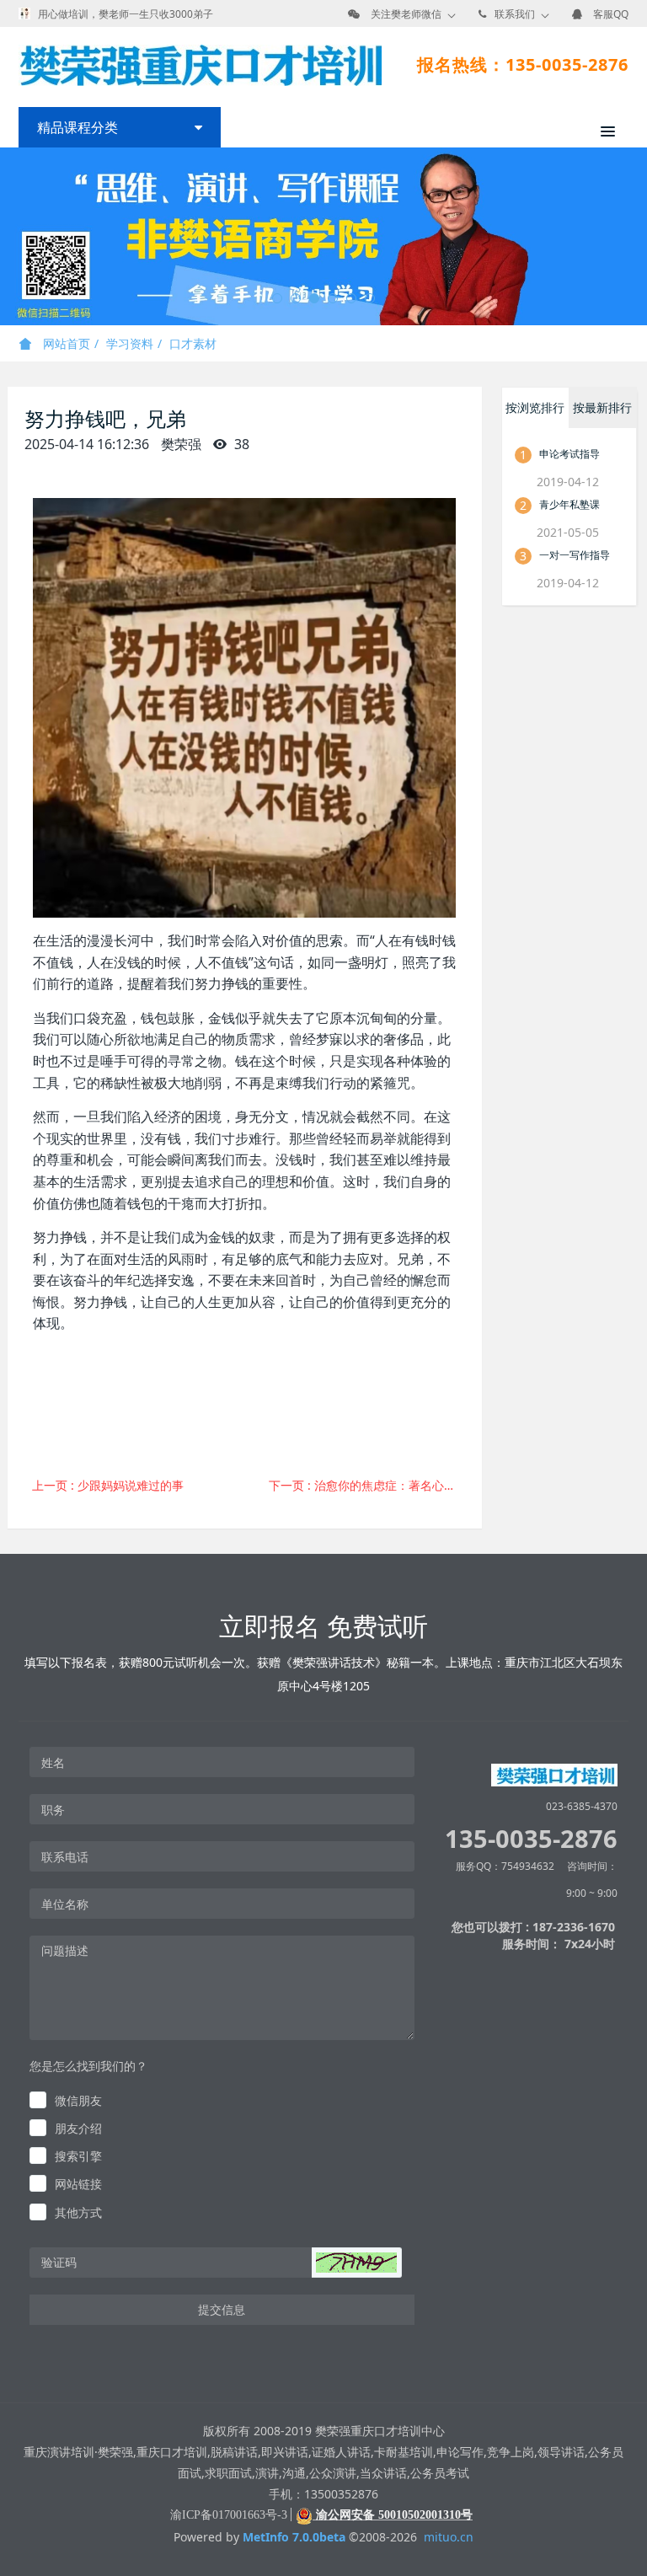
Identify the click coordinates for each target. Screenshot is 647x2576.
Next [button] (639, 237)
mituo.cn (449, 2537)
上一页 (108, 1485)
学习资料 (130, 343)
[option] (323, 236)
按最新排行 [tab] (602, 407)
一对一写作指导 (575, 555)
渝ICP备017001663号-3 (229, 2515)
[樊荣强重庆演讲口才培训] (200, 65)
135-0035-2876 (531, 1838)
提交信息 (222, 2309)
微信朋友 (78, 2100)
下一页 (369, 1485)
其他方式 (78, 2212)
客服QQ (611, 14)
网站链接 (78, 2184)
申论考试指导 (569, 454)
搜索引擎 (78, 2156)
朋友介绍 (78, 2128)
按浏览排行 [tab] (535, 407)
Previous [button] (8, 237)
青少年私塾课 (569, 504)
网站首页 (65, 343)
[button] (356, 2263)
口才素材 (193, 343)
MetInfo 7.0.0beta (294, 2537)
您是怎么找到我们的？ (88, 2066)
